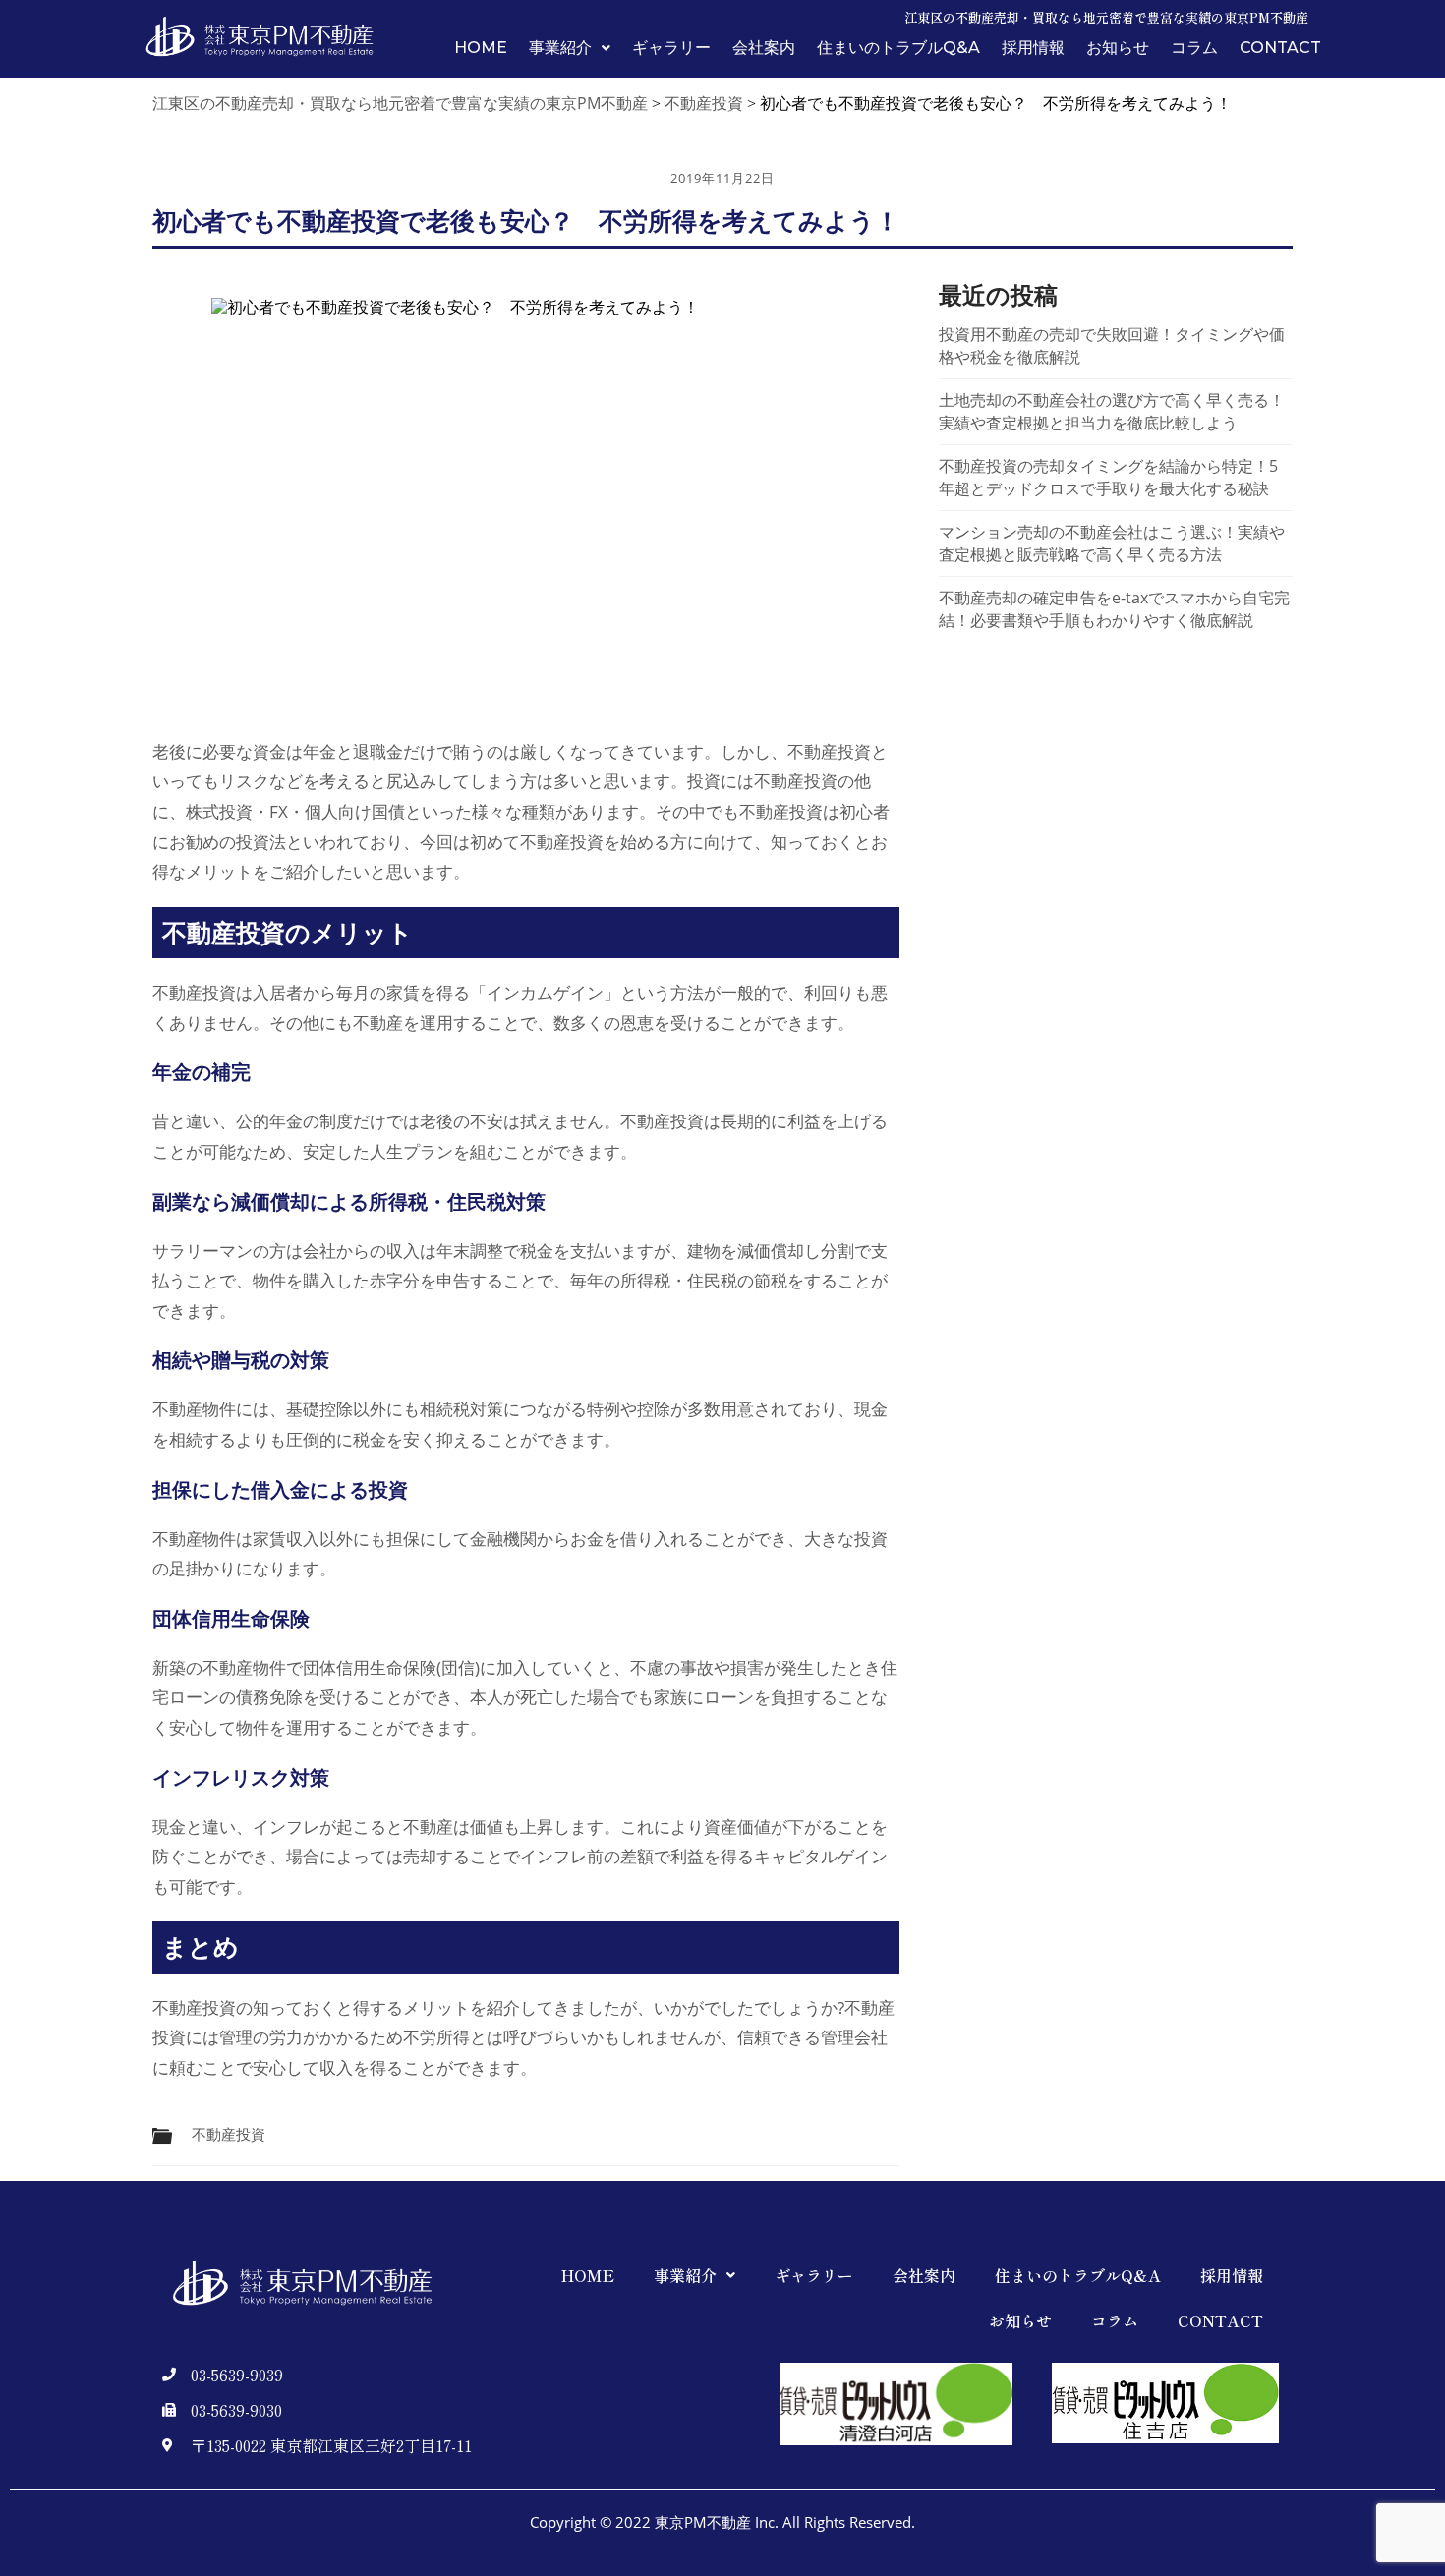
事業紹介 (560, 48)
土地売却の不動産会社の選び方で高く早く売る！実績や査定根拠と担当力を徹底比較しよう (1112, 411)
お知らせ (1118, 48)
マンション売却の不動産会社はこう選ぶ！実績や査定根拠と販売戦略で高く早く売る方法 (1112, 543)
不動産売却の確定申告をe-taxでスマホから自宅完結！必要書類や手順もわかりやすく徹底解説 (1114, 609)
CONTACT (1280, 48)
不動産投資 (229, 2134)
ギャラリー (671, 48)
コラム (1194, 48)
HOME (481, 48)
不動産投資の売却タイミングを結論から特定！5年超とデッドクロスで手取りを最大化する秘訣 (1108, 477)
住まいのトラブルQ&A (898, 48)
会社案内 (764, 48)
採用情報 (1033, 48)
